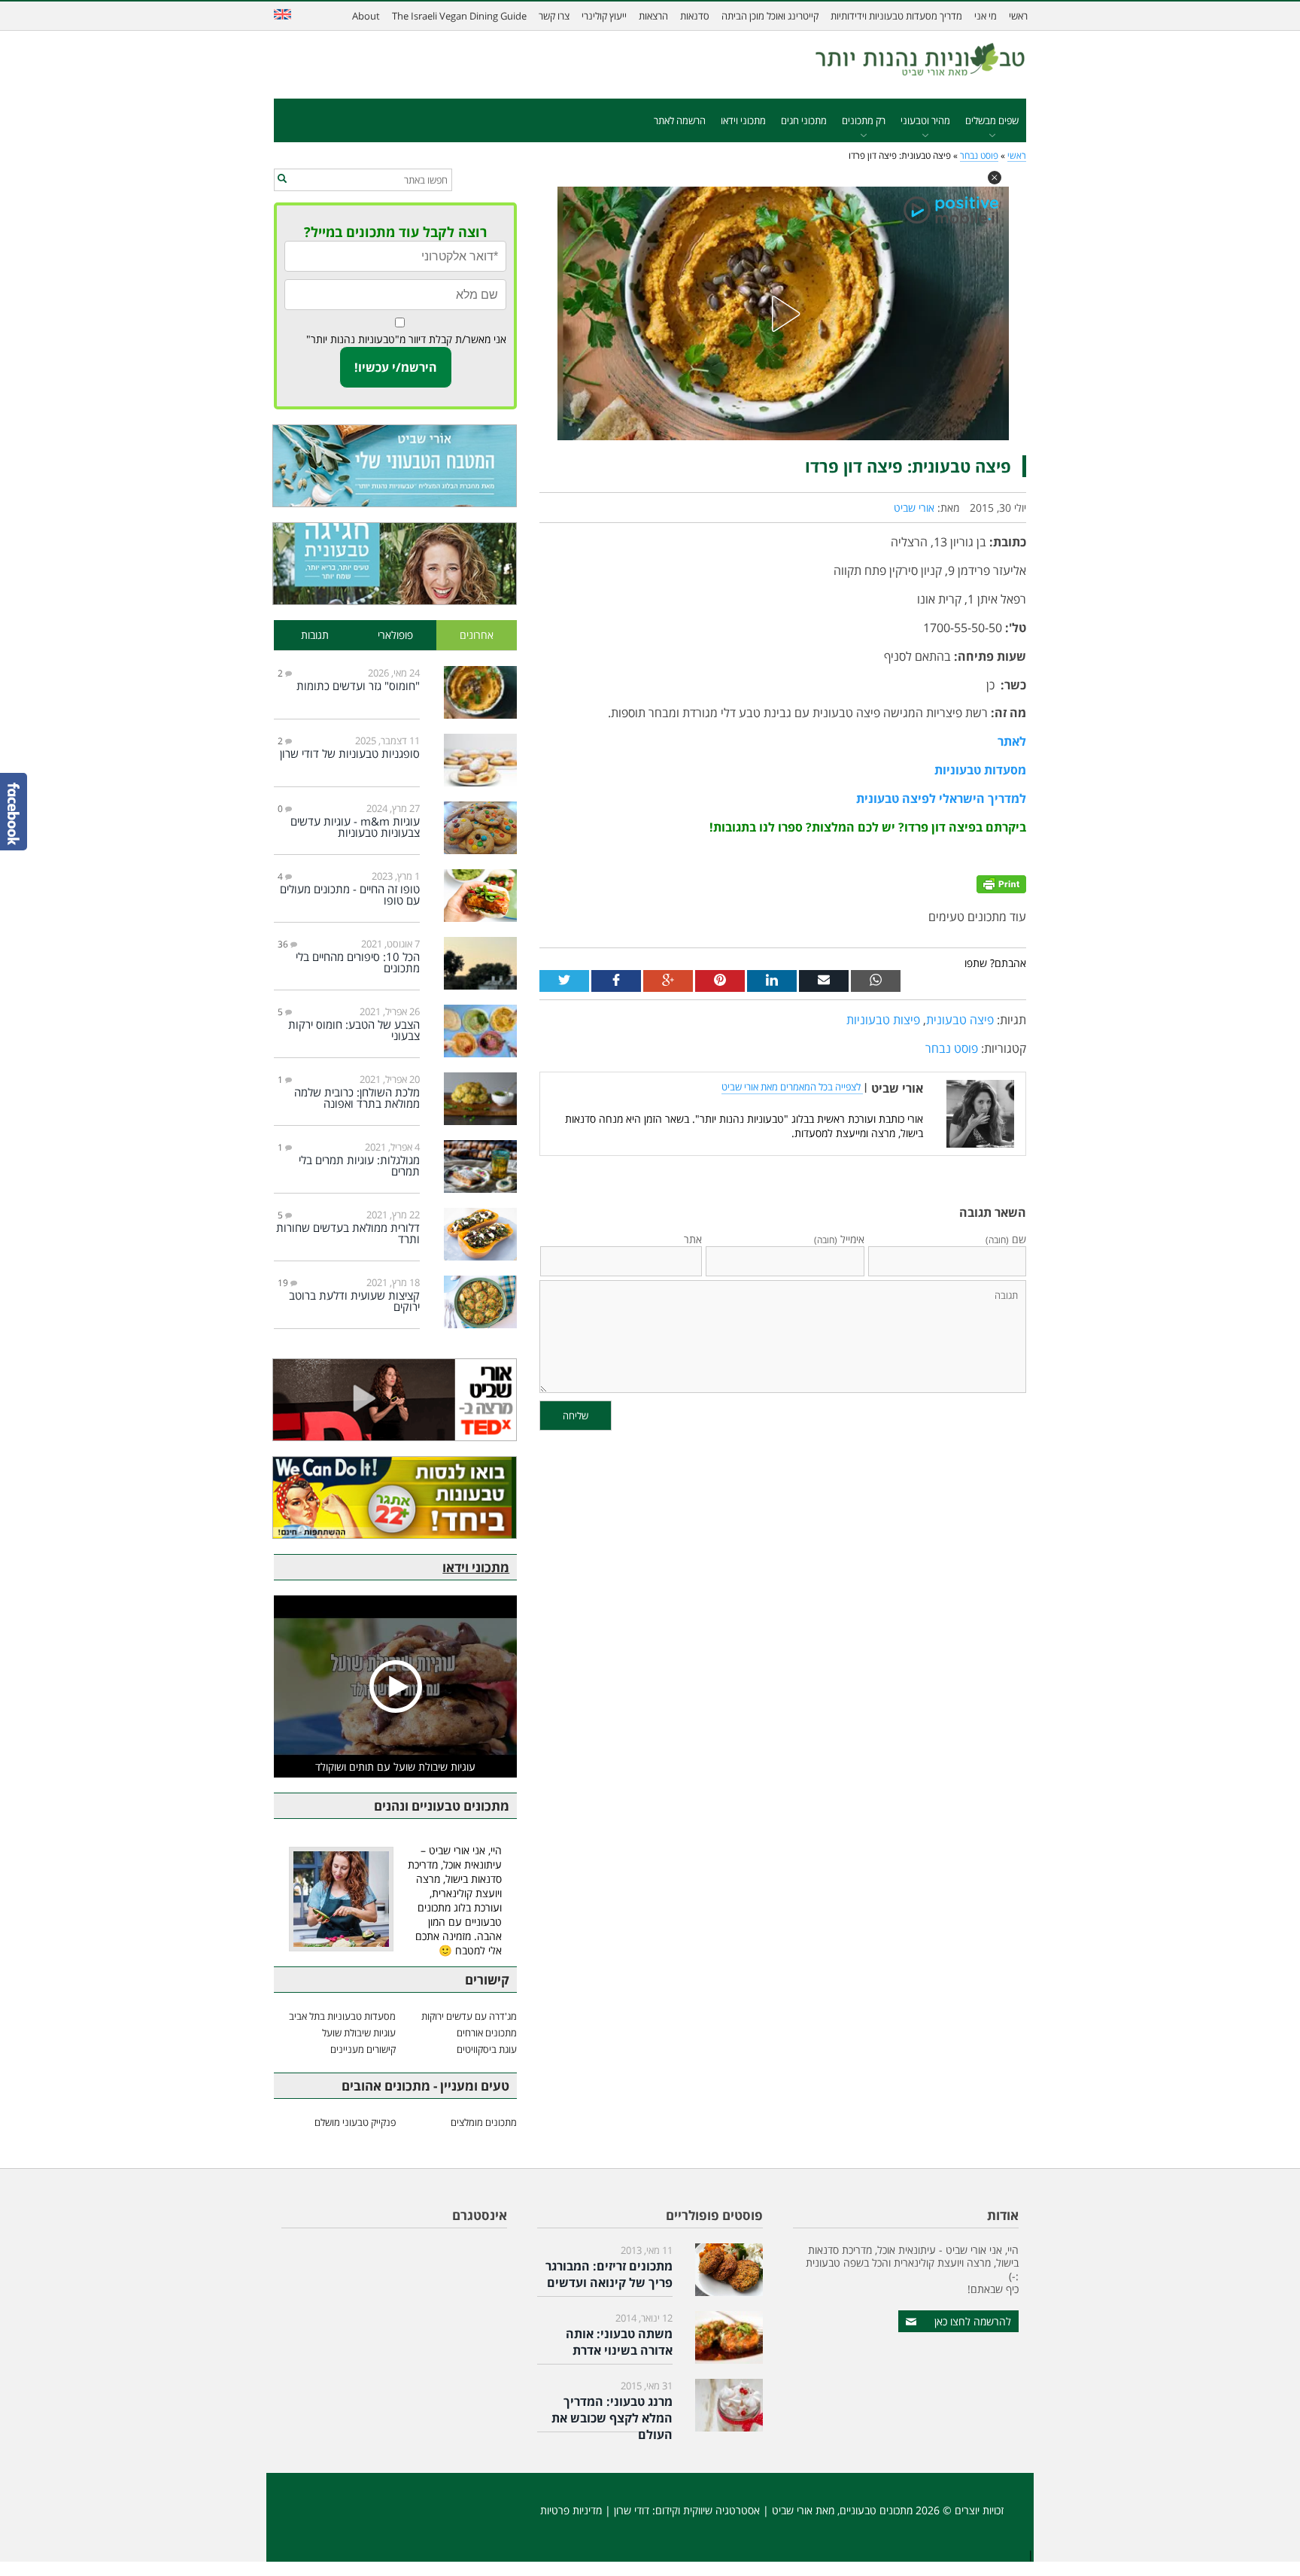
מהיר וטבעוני (925, 120)
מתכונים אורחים (487, 2033)
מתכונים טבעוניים (876, 2510)
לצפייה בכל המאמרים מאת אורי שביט (792, 1087)
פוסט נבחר (979, 155)
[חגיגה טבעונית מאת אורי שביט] (395, 564)
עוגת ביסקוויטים (487, 2049)
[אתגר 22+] (395, 1498)
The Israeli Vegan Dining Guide (459, 16)
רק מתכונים (864, 120)
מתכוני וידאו (743, 120)
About (366, 16)
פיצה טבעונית (960, 1020)
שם (1006, 1239)
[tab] (477, 636)
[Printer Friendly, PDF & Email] (1001, 883)
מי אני (986, 16)
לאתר (1012, 741)
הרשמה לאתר (680, 120)
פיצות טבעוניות (883, 1020)
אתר (693, 1239)
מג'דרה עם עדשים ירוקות (469, 2016)
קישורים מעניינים (363, 2049)
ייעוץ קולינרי (604, 16)
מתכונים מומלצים (484, 2122)
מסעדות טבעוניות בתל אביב (342, 2016)
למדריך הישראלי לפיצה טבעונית (941, 798)
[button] (995, 178)
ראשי (1018, 16)
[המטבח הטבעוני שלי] (395, 466)
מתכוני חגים (804, 120)
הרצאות (653, 16)
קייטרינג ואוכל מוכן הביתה (770, 16)
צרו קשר (554, 16)
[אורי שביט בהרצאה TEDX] (395, 1400)
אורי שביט (914, 508)
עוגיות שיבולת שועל (359, 2033)
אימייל (839, 1239)
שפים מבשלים (992, 120)
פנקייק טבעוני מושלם (355, 2122)
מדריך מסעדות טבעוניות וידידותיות (896, 16)
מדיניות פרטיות (571, 2510)
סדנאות (695, 16)
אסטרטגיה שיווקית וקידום (708, 2510)
